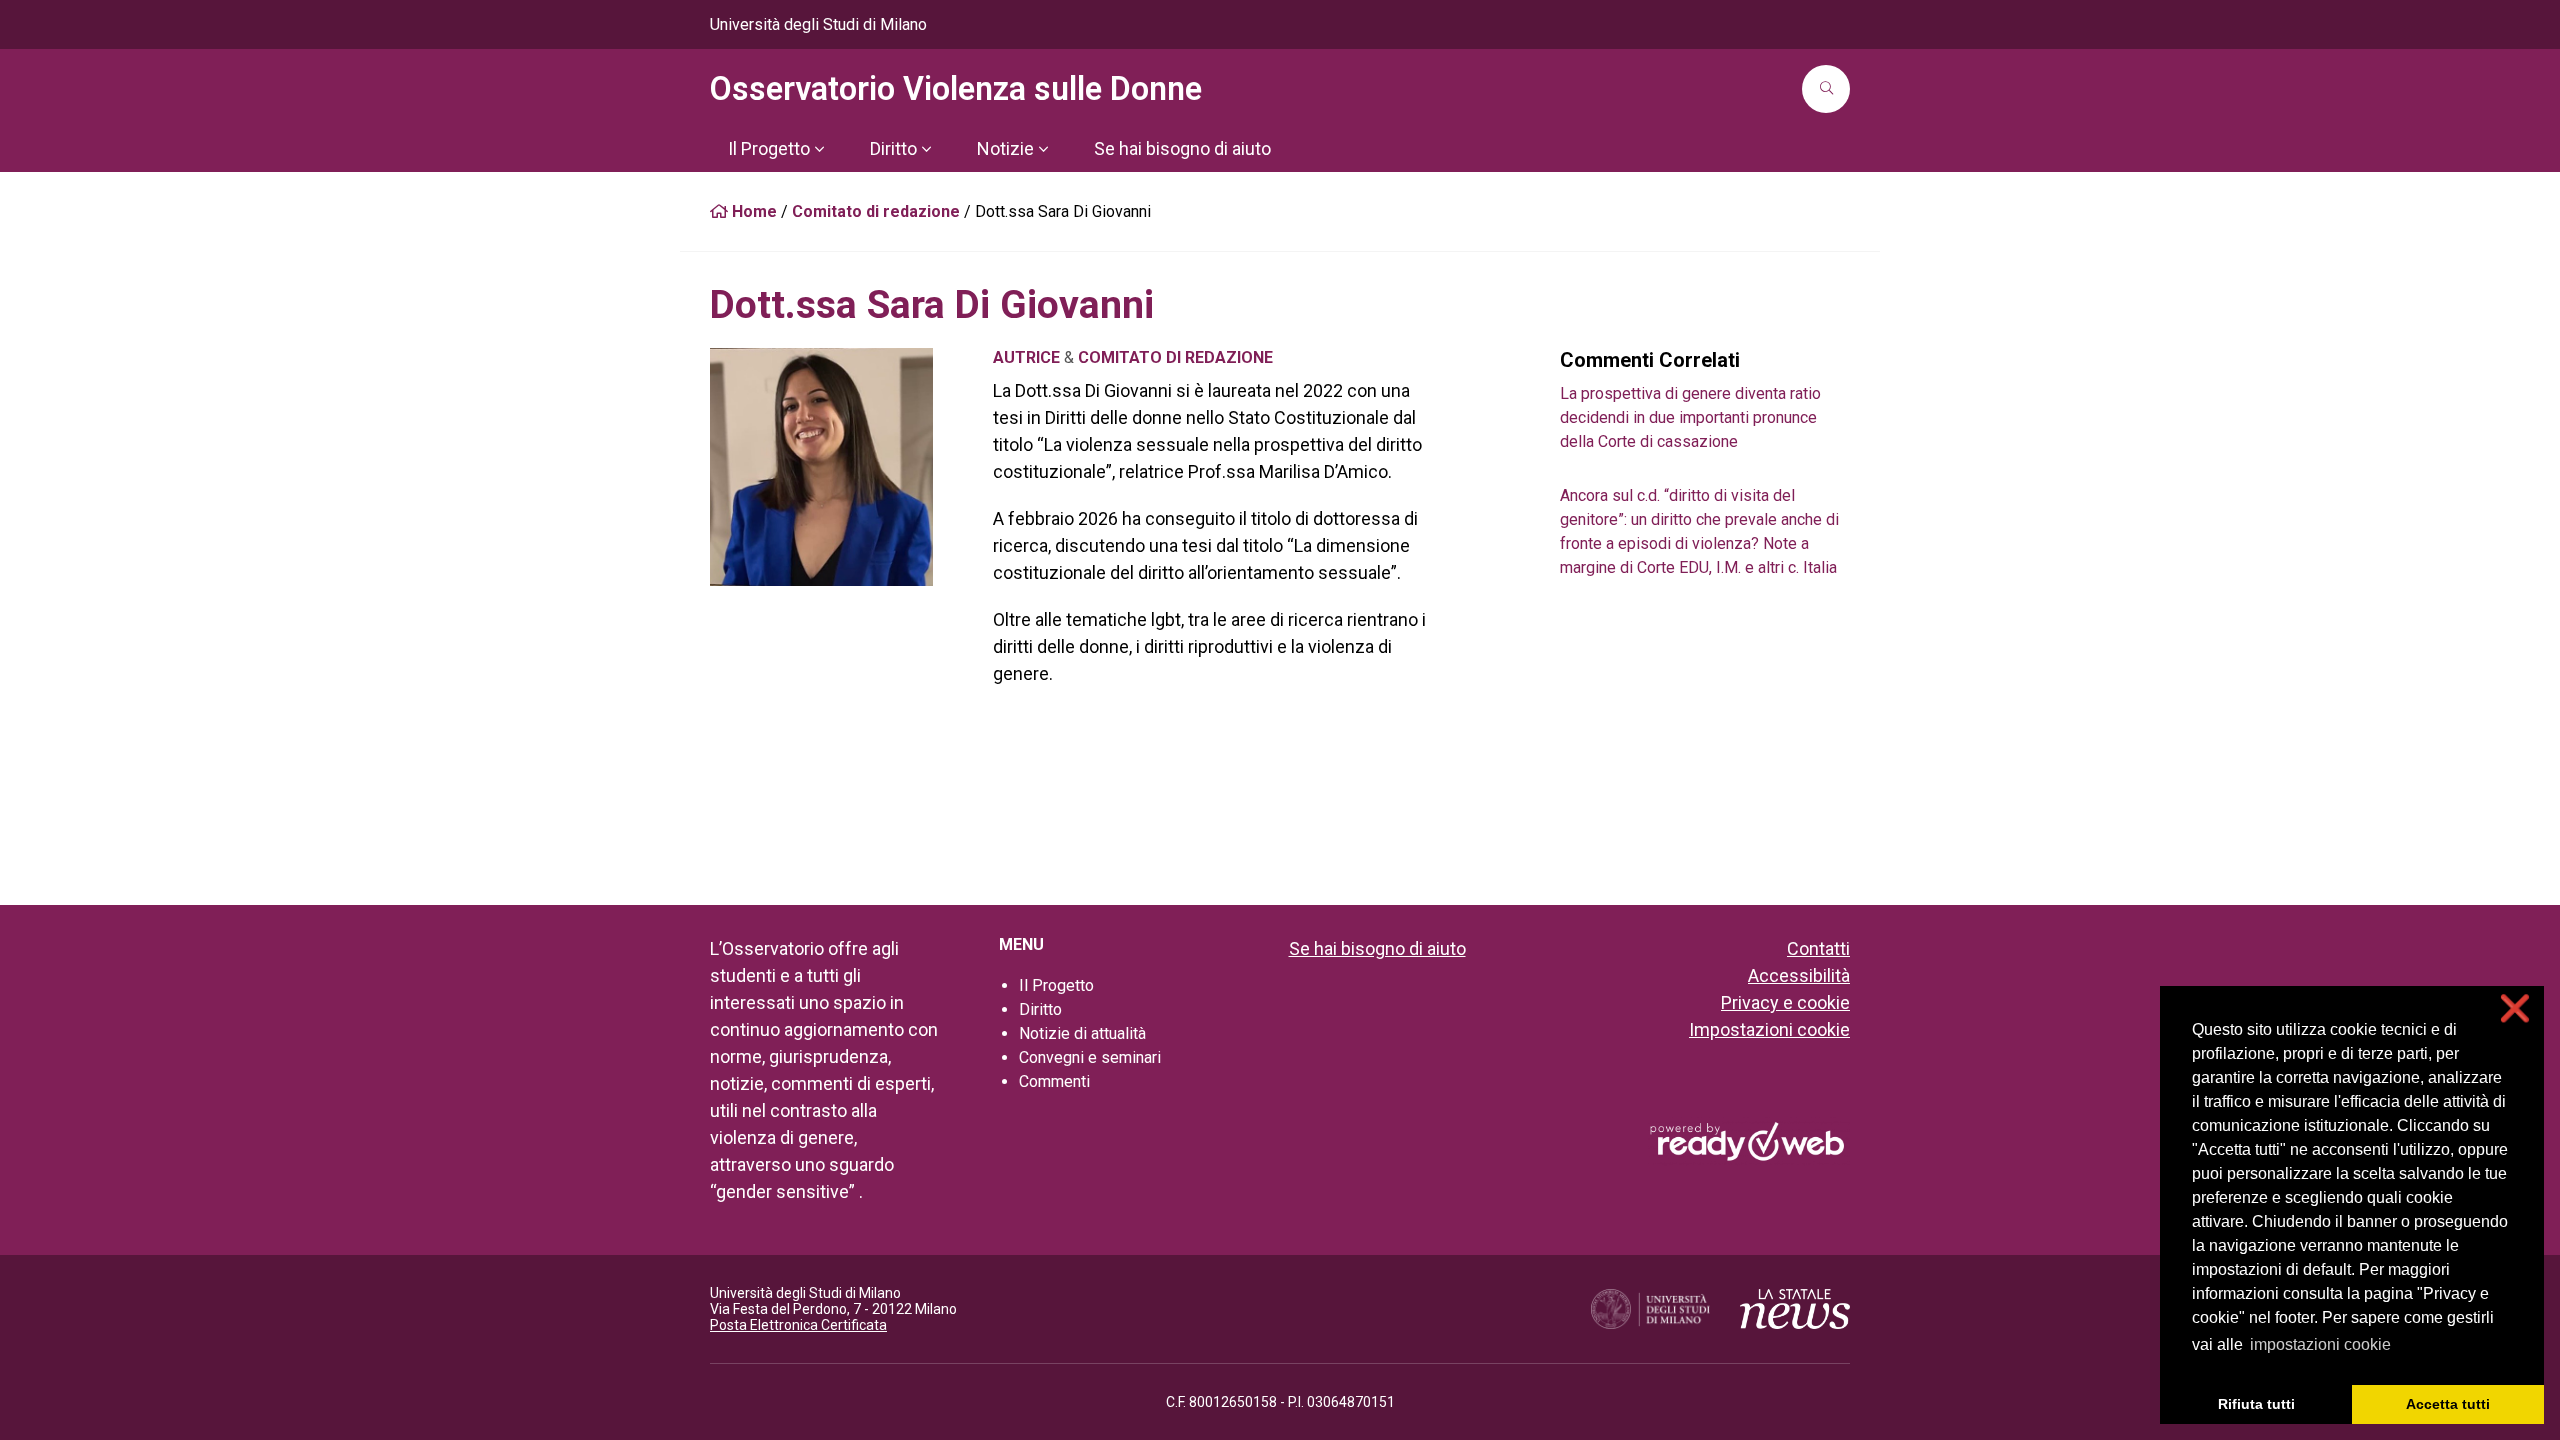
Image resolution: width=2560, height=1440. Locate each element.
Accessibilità (1799, 975)
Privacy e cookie (1785, 1002)
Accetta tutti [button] (2448, 1404)
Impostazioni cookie (1769, 1029)
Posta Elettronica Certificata (798, 1325)
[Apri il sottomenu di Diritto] (926, 149)
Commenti (1054, 1081)
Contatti (1818, 948)
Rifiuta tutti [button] (2256, 1404)
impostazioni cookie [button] (2320, 1344)
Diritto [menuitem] (893, 148)
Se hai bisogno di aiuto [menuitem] (1182, 148)
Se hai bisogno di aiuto (1377, 948)
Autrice (1026, 357)
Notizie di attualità (1082, 1033)
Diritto (1040, 1009)
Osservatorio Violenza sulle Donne (956, 89)
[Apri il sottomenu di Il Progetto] (819, 149)
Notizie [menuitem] (1005, 148)
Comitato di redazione (876, 211)
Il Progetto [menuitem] (769, 148)
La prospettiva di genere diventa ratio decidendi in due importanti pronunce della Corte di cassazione (1690, 417)
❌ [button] (2515, 1008)
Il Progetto (1056, 985)
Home (752, 211)
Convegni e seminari (1090, 1057)
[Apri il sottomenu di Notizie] (1043, 149)
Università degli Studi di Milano (818, 24)
